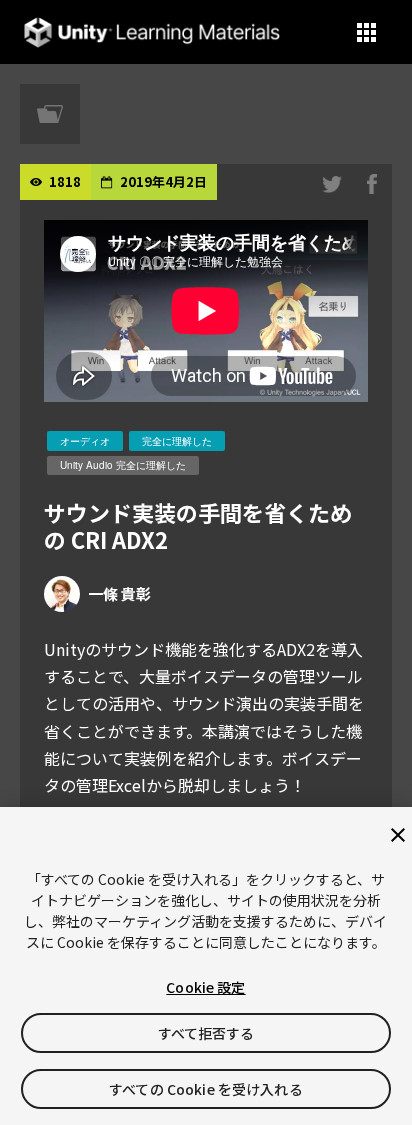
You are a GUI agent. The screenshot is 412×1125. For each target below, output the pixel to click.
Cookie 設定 (205, 987)
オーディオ (85, 441)
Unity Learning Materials (151, 32)
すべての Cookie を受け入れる (206, 1089)
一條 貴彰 (119, 593)
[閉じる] (398, 835)
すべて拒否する (206, 1033)
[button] (366, 32)
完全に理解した (177, 441)
